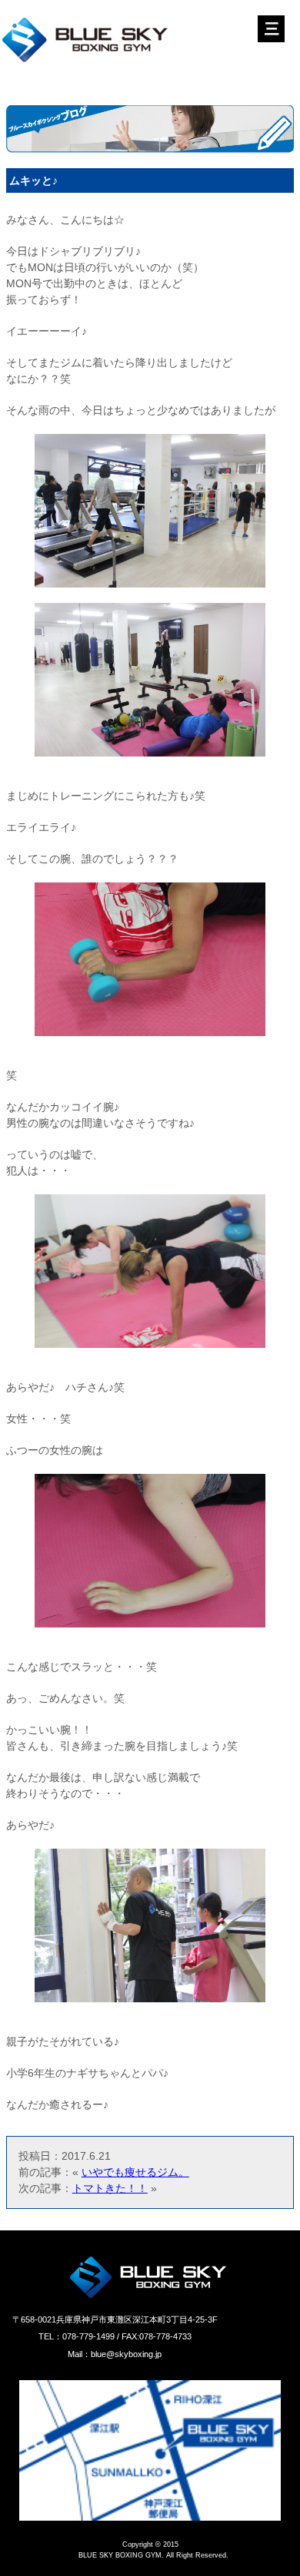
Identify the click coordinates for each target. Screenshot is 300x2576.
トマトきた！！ (110, 2188)
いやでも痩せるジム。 (135, 2172)
